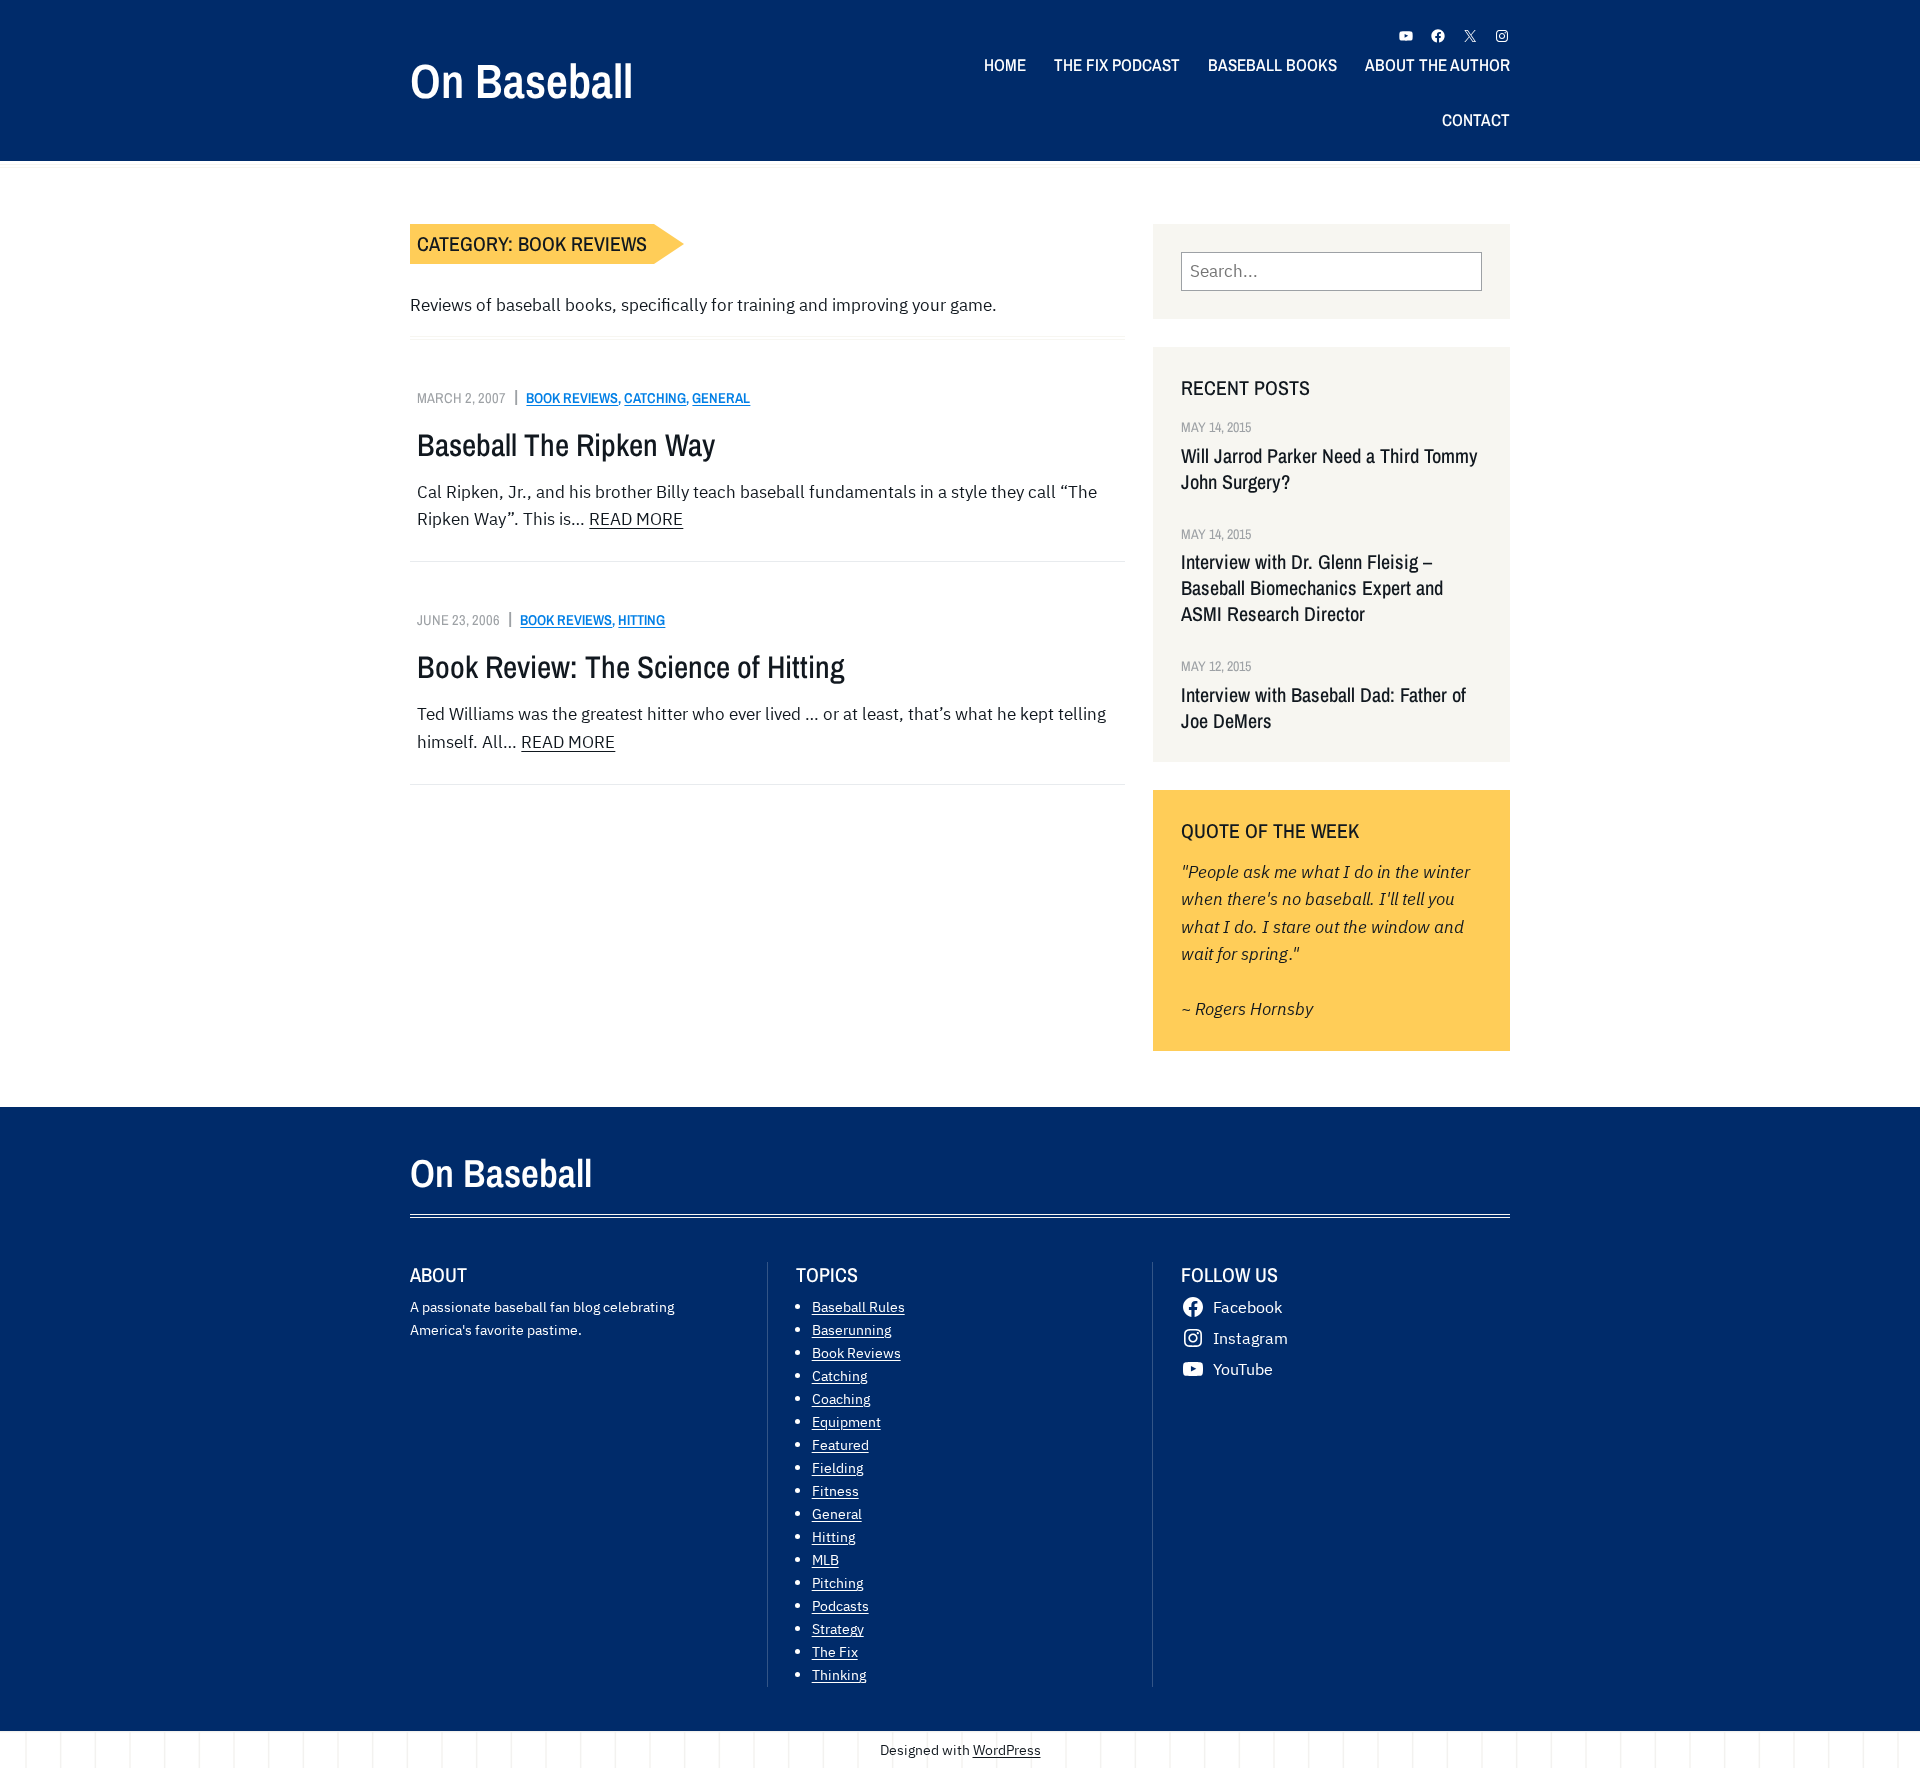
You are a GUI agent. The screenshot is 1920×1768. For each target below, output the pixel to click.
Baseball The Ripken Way (566, 445)
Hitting (641, 619)
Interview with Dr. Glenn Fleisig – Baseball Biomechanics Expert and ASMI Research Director (1312, 588)
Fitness (835, 1490)
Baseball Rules (858, 1306)
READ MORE (636, 519)
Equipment (846, 1421)
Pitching (837, 1582)
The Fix (835, 1651)
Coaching (841, 1398)
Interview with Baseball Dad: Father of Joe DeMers (1323, 708)
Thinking (839, 1674)
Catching (655, 397)
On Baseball (521, 80)
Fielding (837, 1467)
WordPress (1007, 1749)
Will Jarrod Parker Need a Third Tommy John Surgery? (1329, 469)
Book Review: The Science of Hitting (631, 667)
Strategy (838, 1628)
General (721, 397)
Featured (840, 1444)
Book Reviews (572, 397)
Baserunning (851, 1329)
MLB (825, 1559)
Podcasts (840, 1605)
